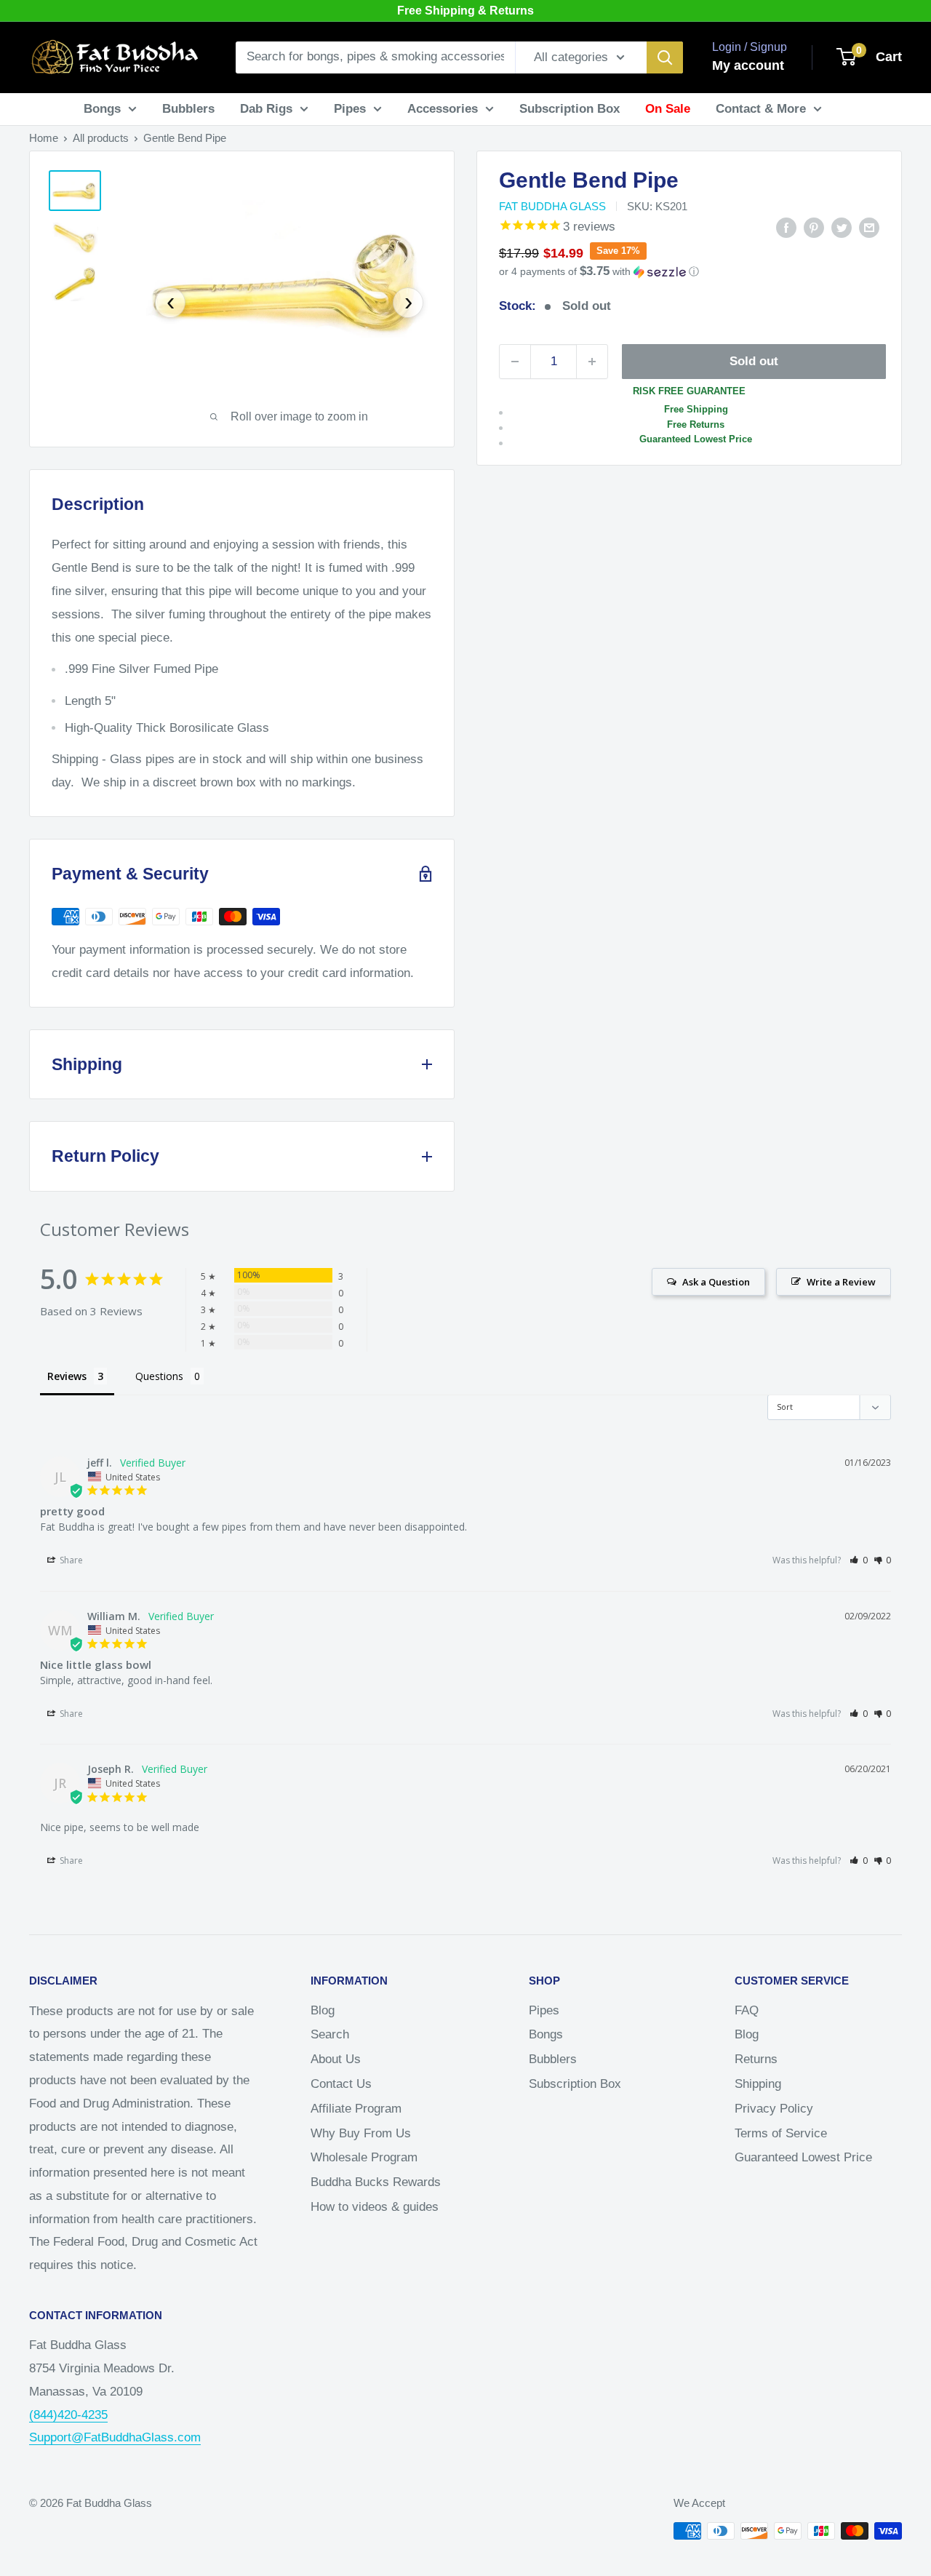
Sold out (754, 361)
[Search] (665, 57)
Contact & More (761, 109)
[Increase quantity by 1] (592, 362)
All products (101, 138)
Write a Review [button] (841, 1282)
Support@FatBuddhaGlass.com (115, 2437)
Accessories (443, 109)
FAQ (747, 2010)
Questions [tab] (159, 1376)
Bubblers (188, 109)
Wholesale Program (364, 2157)
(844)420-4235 (68, 2415)
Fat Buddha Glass (552, 206)
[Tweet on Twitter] (842, 227)
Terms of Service (781, 2133)
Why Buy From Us (361, 2133)
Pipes (350, 109)
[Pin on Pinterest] (814, 227)
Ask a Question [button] (716, 1282)
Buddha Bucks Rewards (376, 2182)
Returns (756, 2059)
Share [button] (70, 1560)
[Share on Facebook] (786, 227)
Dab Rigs (266, 109)
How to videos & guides (375, 2207)
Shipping (758, 2084)
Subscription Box (570, 109)
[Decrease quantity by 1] (515, 362)
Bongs (102, 109)
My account (748, 65)
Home (44, 138)
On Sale (668, 109)
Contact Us (341, 2084)
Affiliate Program (356, 2109)
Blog (323, 2010)
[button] (689, 272)
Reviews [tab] (67, 1376)
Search (330, 2034)
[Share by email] (869, 227)
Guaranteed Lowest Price (803, 2157)
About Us (336, 2059)
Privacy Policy (774, 2109)
